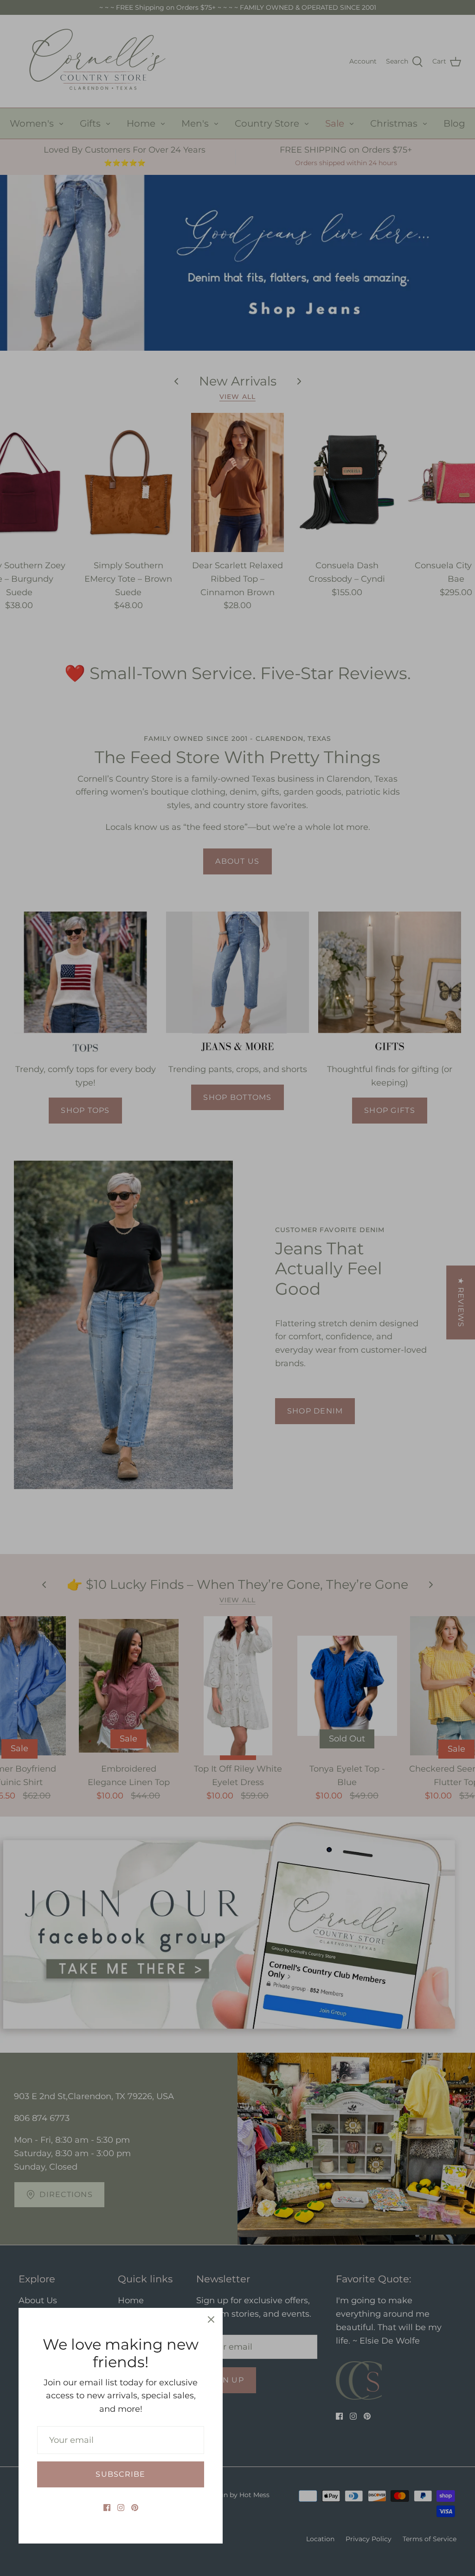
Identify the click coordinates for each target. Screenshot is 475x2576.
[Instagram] (121, 2508)
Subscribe (120, 2474)
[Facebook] (107, 2508)
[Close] (211, 2319)
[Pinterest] (135, 2508)
